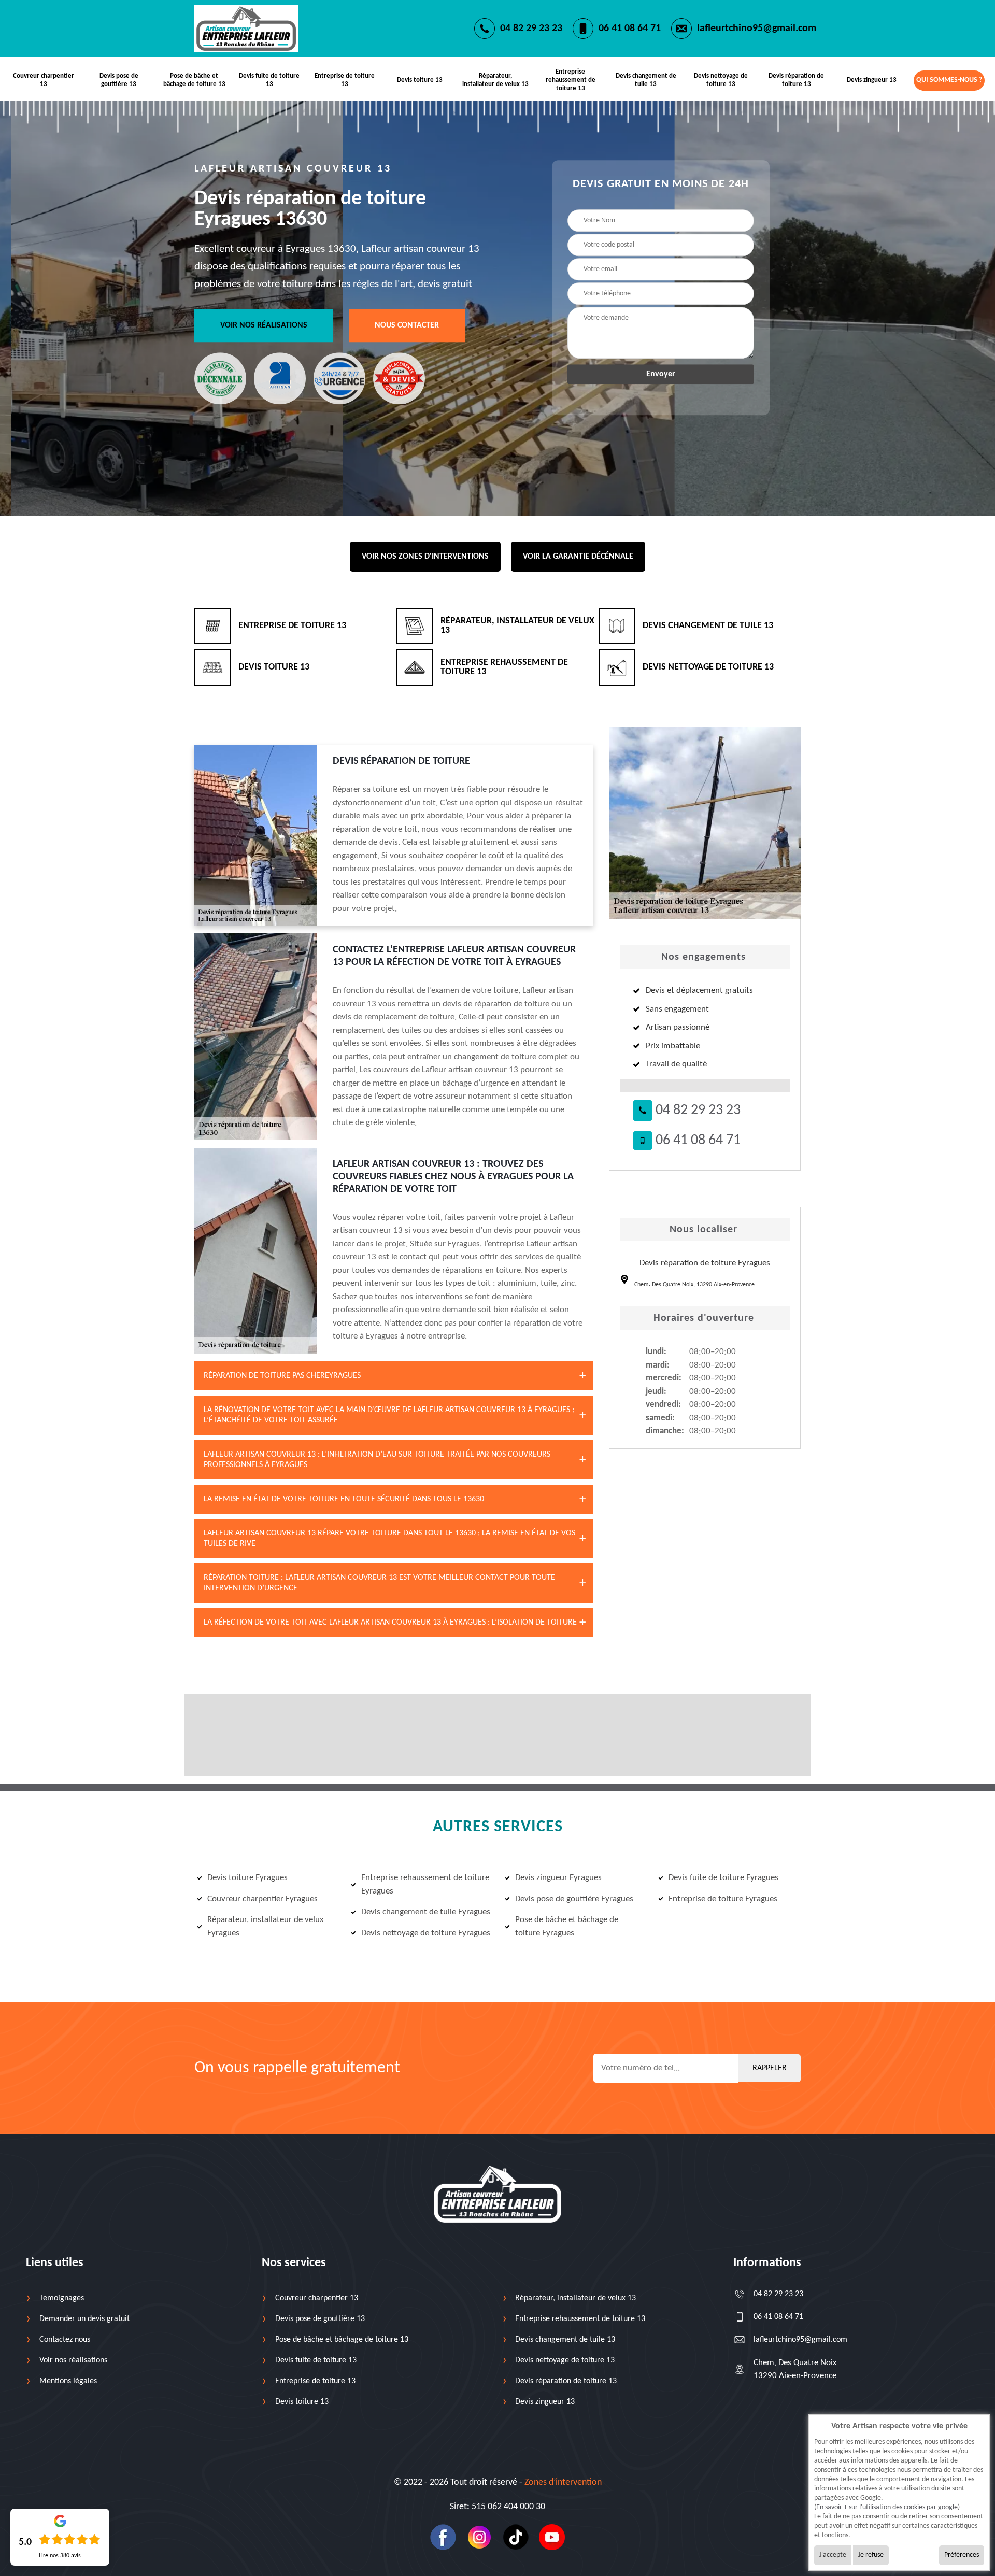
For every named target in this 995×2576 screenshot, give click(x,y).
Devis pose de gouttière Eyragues (574, 1899)
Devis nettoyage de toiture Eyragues (426, 1933)
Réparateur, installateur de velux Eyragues (265, 1926)
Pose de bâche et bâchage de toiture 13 (194, 80)
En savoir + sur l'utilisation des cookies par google (887, 2507)
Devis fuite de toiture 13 (269, 80)
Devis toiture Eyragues (247, 1878)
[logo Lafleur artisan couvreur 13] (497, 2194)
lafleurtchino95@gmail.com (757, 29)
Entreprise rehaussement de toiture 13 (571, 80)
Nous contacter (407, 325)
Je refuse (871, 2555)
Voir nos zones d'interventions (425, 557)
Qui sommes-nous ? (949, 80)
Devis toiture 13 (420, 80)
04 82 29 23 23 (531, 29)
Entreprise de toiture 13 (345, 80)
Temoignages (62, 2298)
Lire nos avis (60, 2556)
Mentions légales (68, 2381)
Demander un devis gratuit (84, 2319)
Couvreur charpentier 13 (44, 80)
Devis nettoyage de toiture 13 (721, 80)
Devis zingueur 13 (872, 80)
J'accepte (833, 2555)
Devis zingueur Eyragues (558, 1878)
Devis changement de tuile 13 (646, 80)
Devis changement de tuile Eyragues (426, 1912)
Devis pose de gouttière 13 (119, 80)
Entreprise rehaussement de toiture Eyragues (425, 1884)
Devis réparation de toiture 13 (796, 80)
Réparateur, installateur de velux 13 (495, 80)
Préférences (962, 2555)
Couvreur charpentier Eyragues (262, 1899)
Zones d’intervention (563, 2482)
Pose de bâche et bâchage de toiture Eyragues (567, 1926)
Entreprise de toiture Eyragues (723, 1899)
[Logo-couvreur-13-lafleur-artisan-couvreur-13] (246, 28)
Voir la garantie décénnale (578, 557)
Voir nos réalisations (264, 325)
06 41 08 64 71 (630, 29)
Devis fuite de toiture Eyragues (723, 1878)
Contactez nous (65, 2340)
